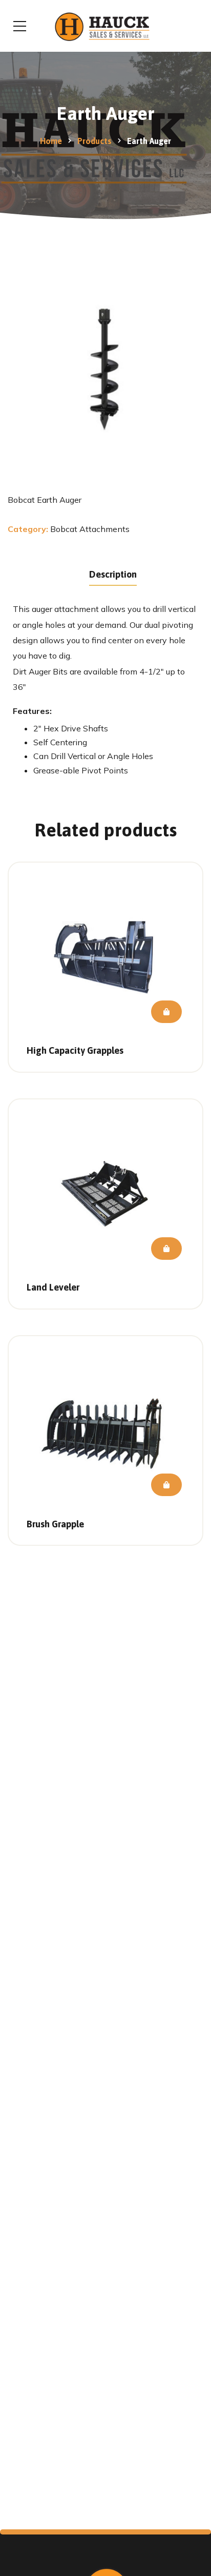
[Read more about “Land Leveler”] (166, 1249)
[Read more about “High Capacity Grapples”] (166, 1012)
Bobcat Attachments (90, 529)
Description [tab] (113, 574)
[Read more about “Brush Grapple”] (166, 1485)
